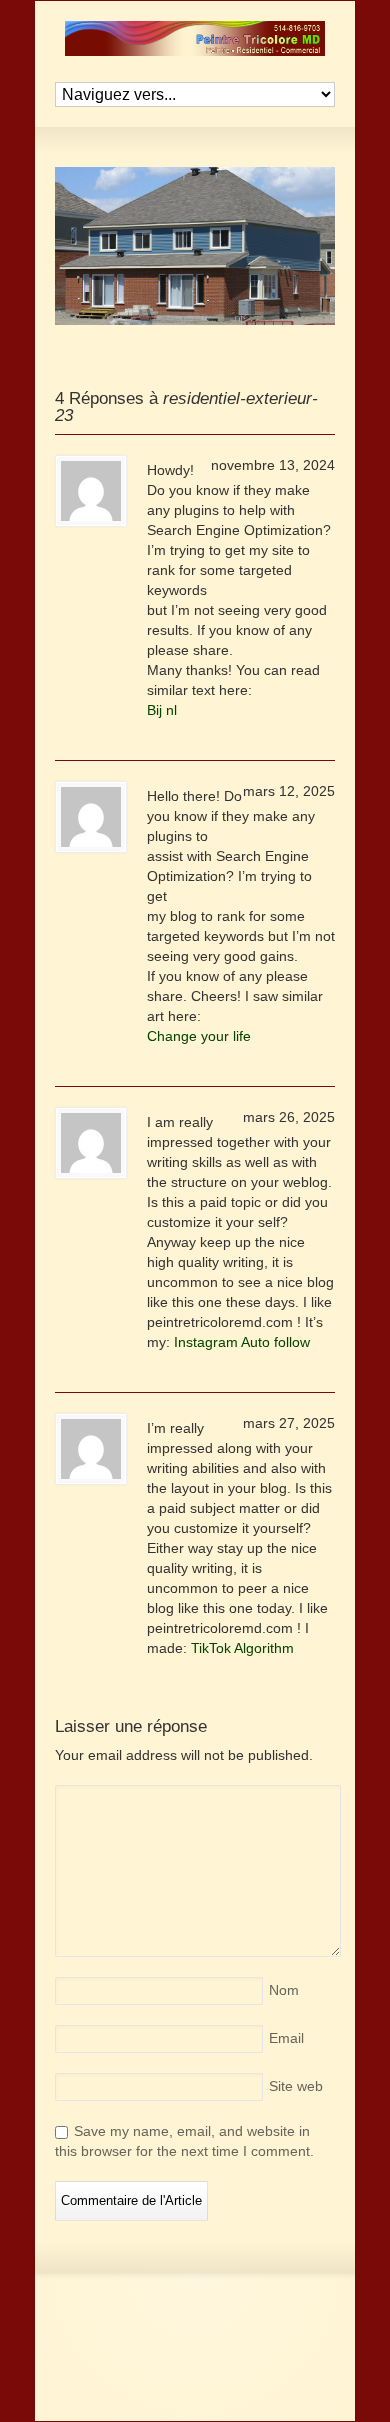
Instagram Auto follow (242, 1342)
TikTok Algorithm (242, 1648)
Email (286, 2038)
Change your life (199, 1036)
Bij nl (162, 710)
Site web (296, 2086)
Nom (284, 1990)
